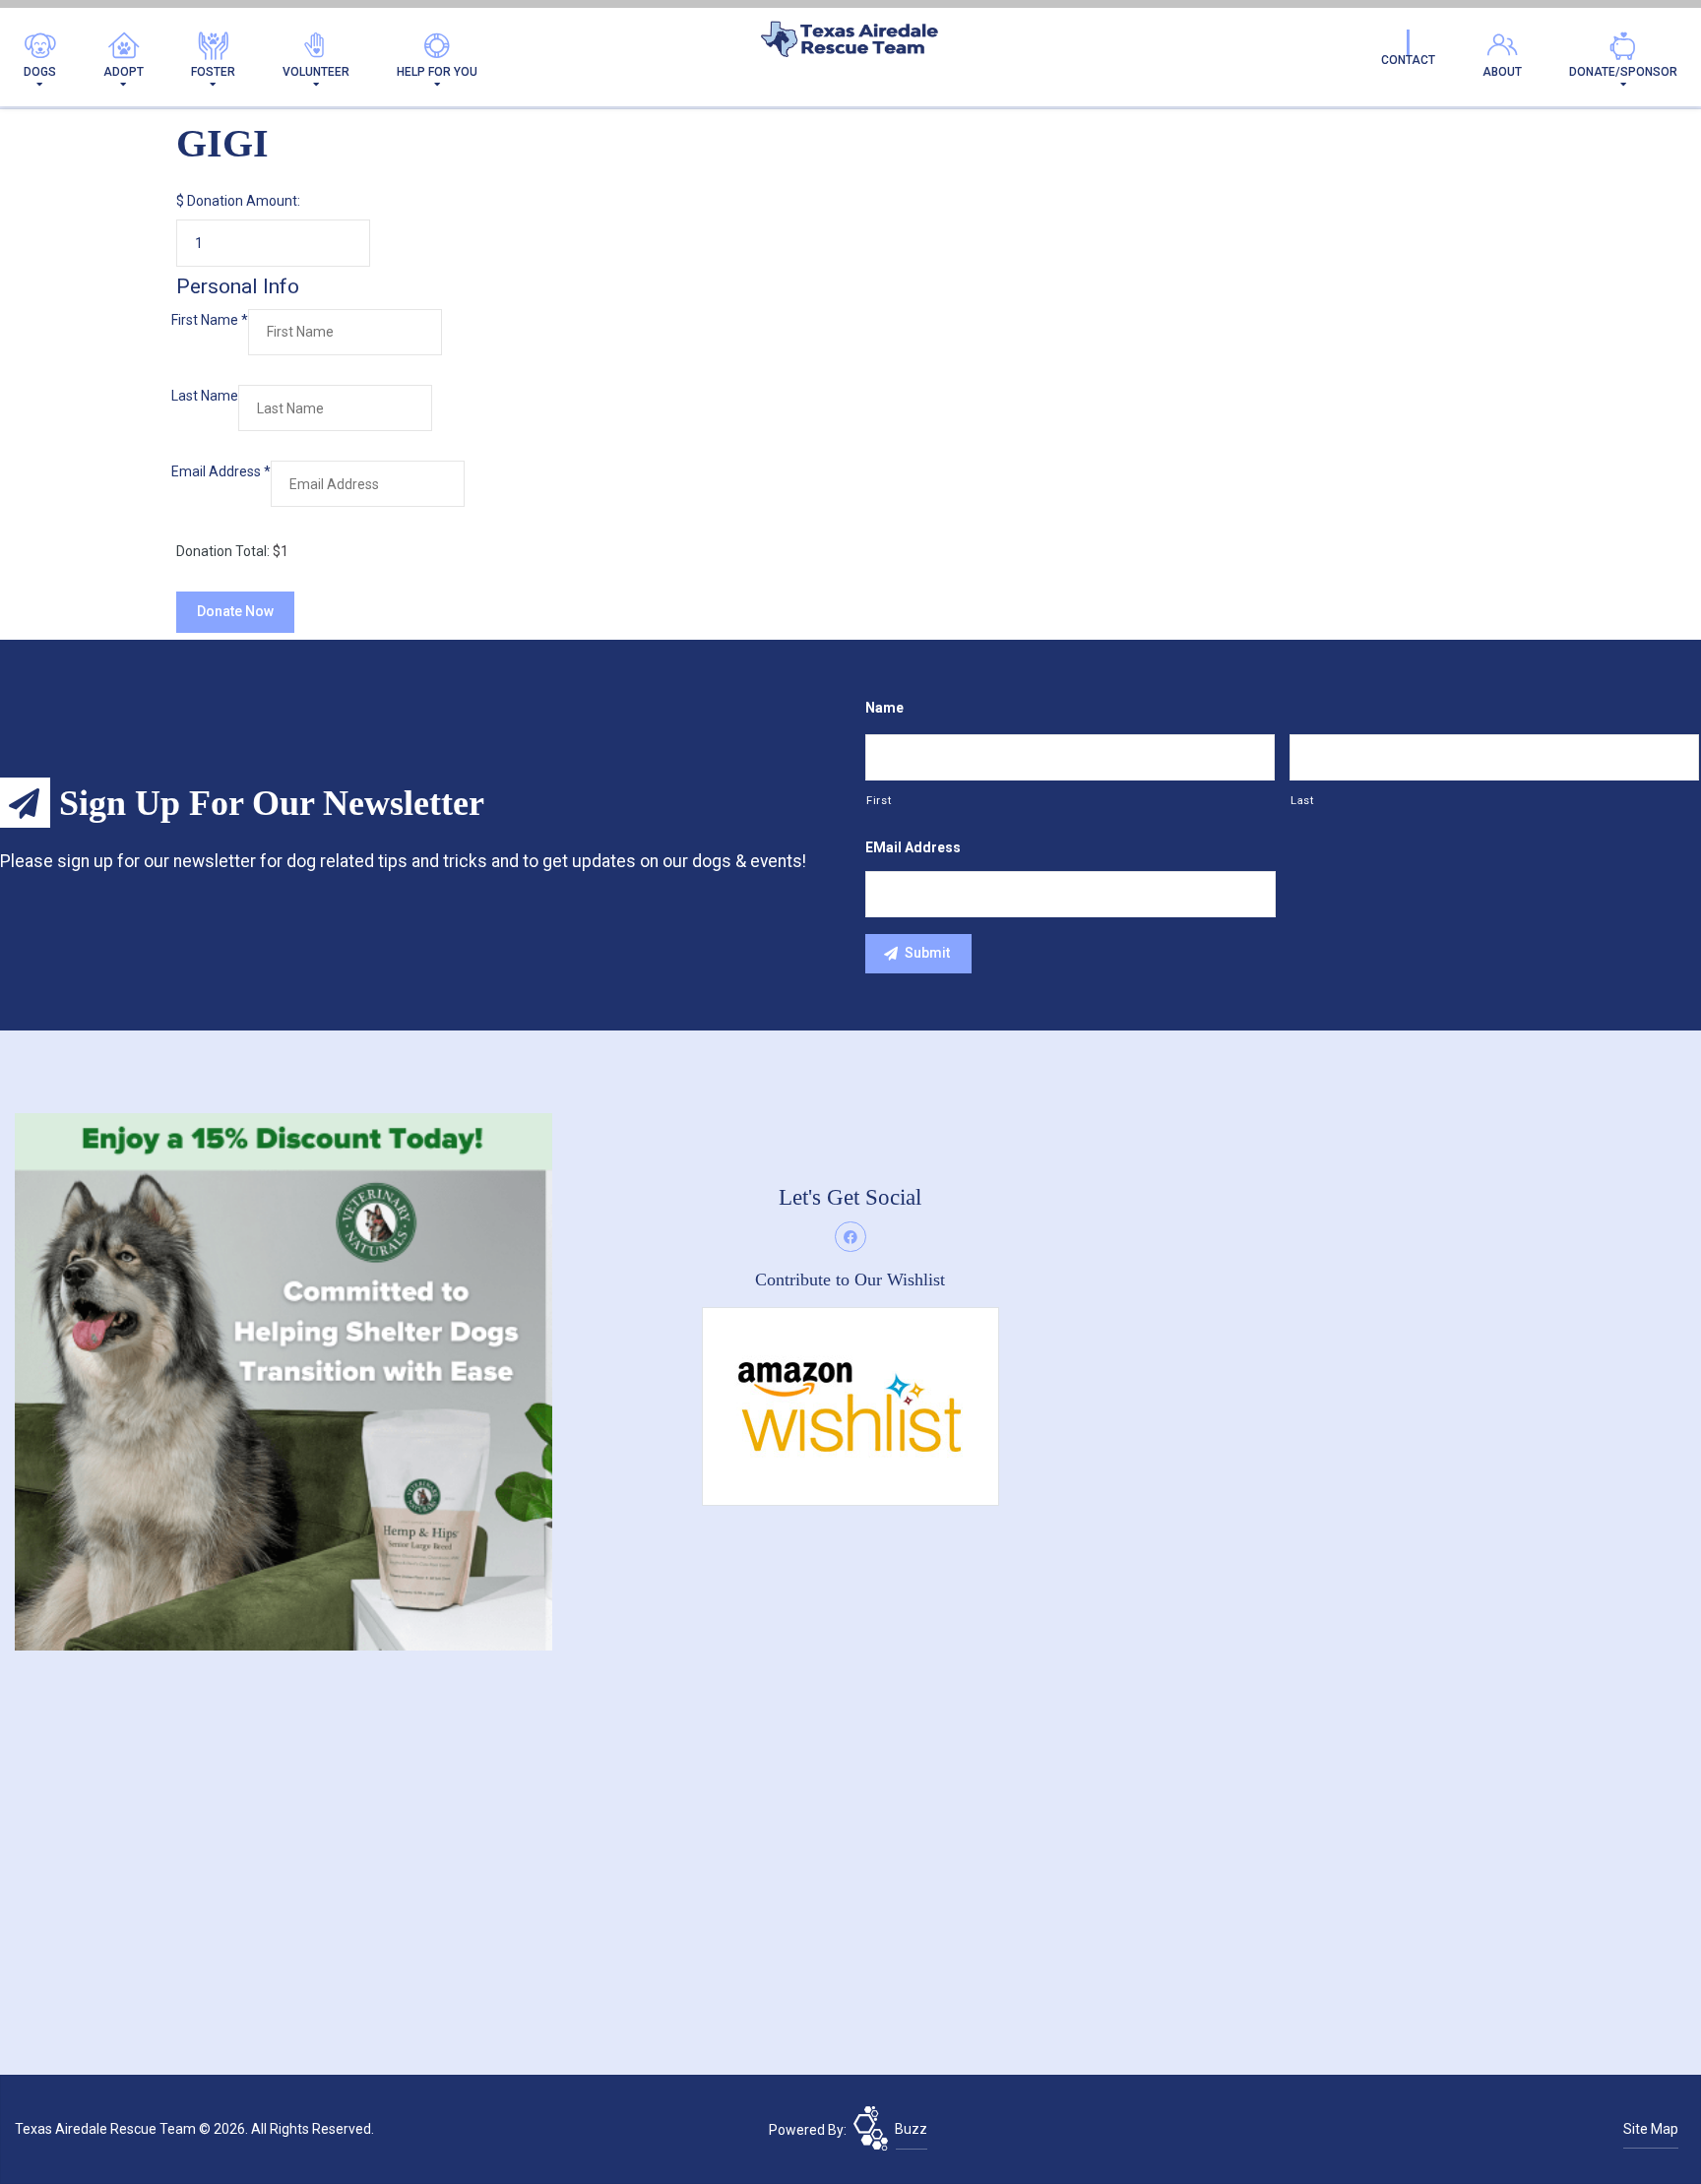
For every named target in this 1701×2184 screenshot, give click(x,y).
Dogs (40, 72)
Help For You (437, 72)
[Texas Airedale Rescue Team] (850, 44)
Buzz (911, 2129)
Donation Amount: (244, 201)
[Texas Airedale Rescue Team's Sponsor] (283, 1381)
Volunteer (316, 72)
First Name (210, 320)
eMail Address (913, 847)
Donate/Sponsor (1623, 72)
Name (884, 708)
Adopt (124, 72)
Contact (1408, 60)
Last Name (205, 396)
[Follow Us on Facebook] (850, 1237)
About (1502, 72)
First (879, 800)
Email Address (221, 471)
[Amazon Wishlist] (850, 1405)
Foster (213, 72)
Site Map (1651, 2129)
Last (1302, 800)
